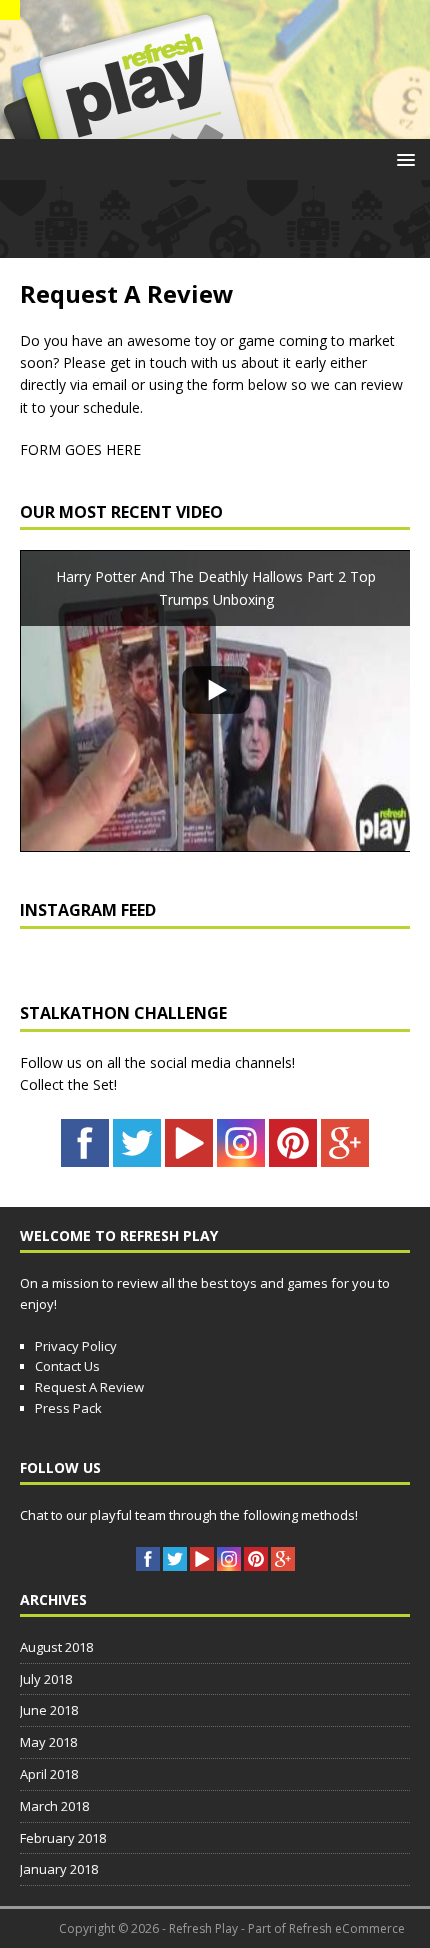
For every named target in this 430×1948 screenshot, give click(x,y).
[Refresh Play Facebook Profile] (85, 1155)
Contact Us (67, 1366)
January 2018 (59, 1869)
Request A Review (89, 1387)
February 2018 (63, 1838)
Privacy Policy (76, 1346)
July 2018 (46, 1679)
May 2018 (48, 1742)
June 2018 (49, 1710)
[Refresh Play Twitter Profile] (137, 1155)
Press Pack (68, 1408)
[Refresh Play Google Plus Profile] (345, 1155)
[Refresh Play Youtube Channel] (189, 1155)
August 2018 (56, 1647)
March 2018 (54, 1806)
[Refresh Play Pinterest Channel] (293, 1155)
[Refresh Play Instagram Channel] (241, 1155)
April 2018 (49, 1774)
